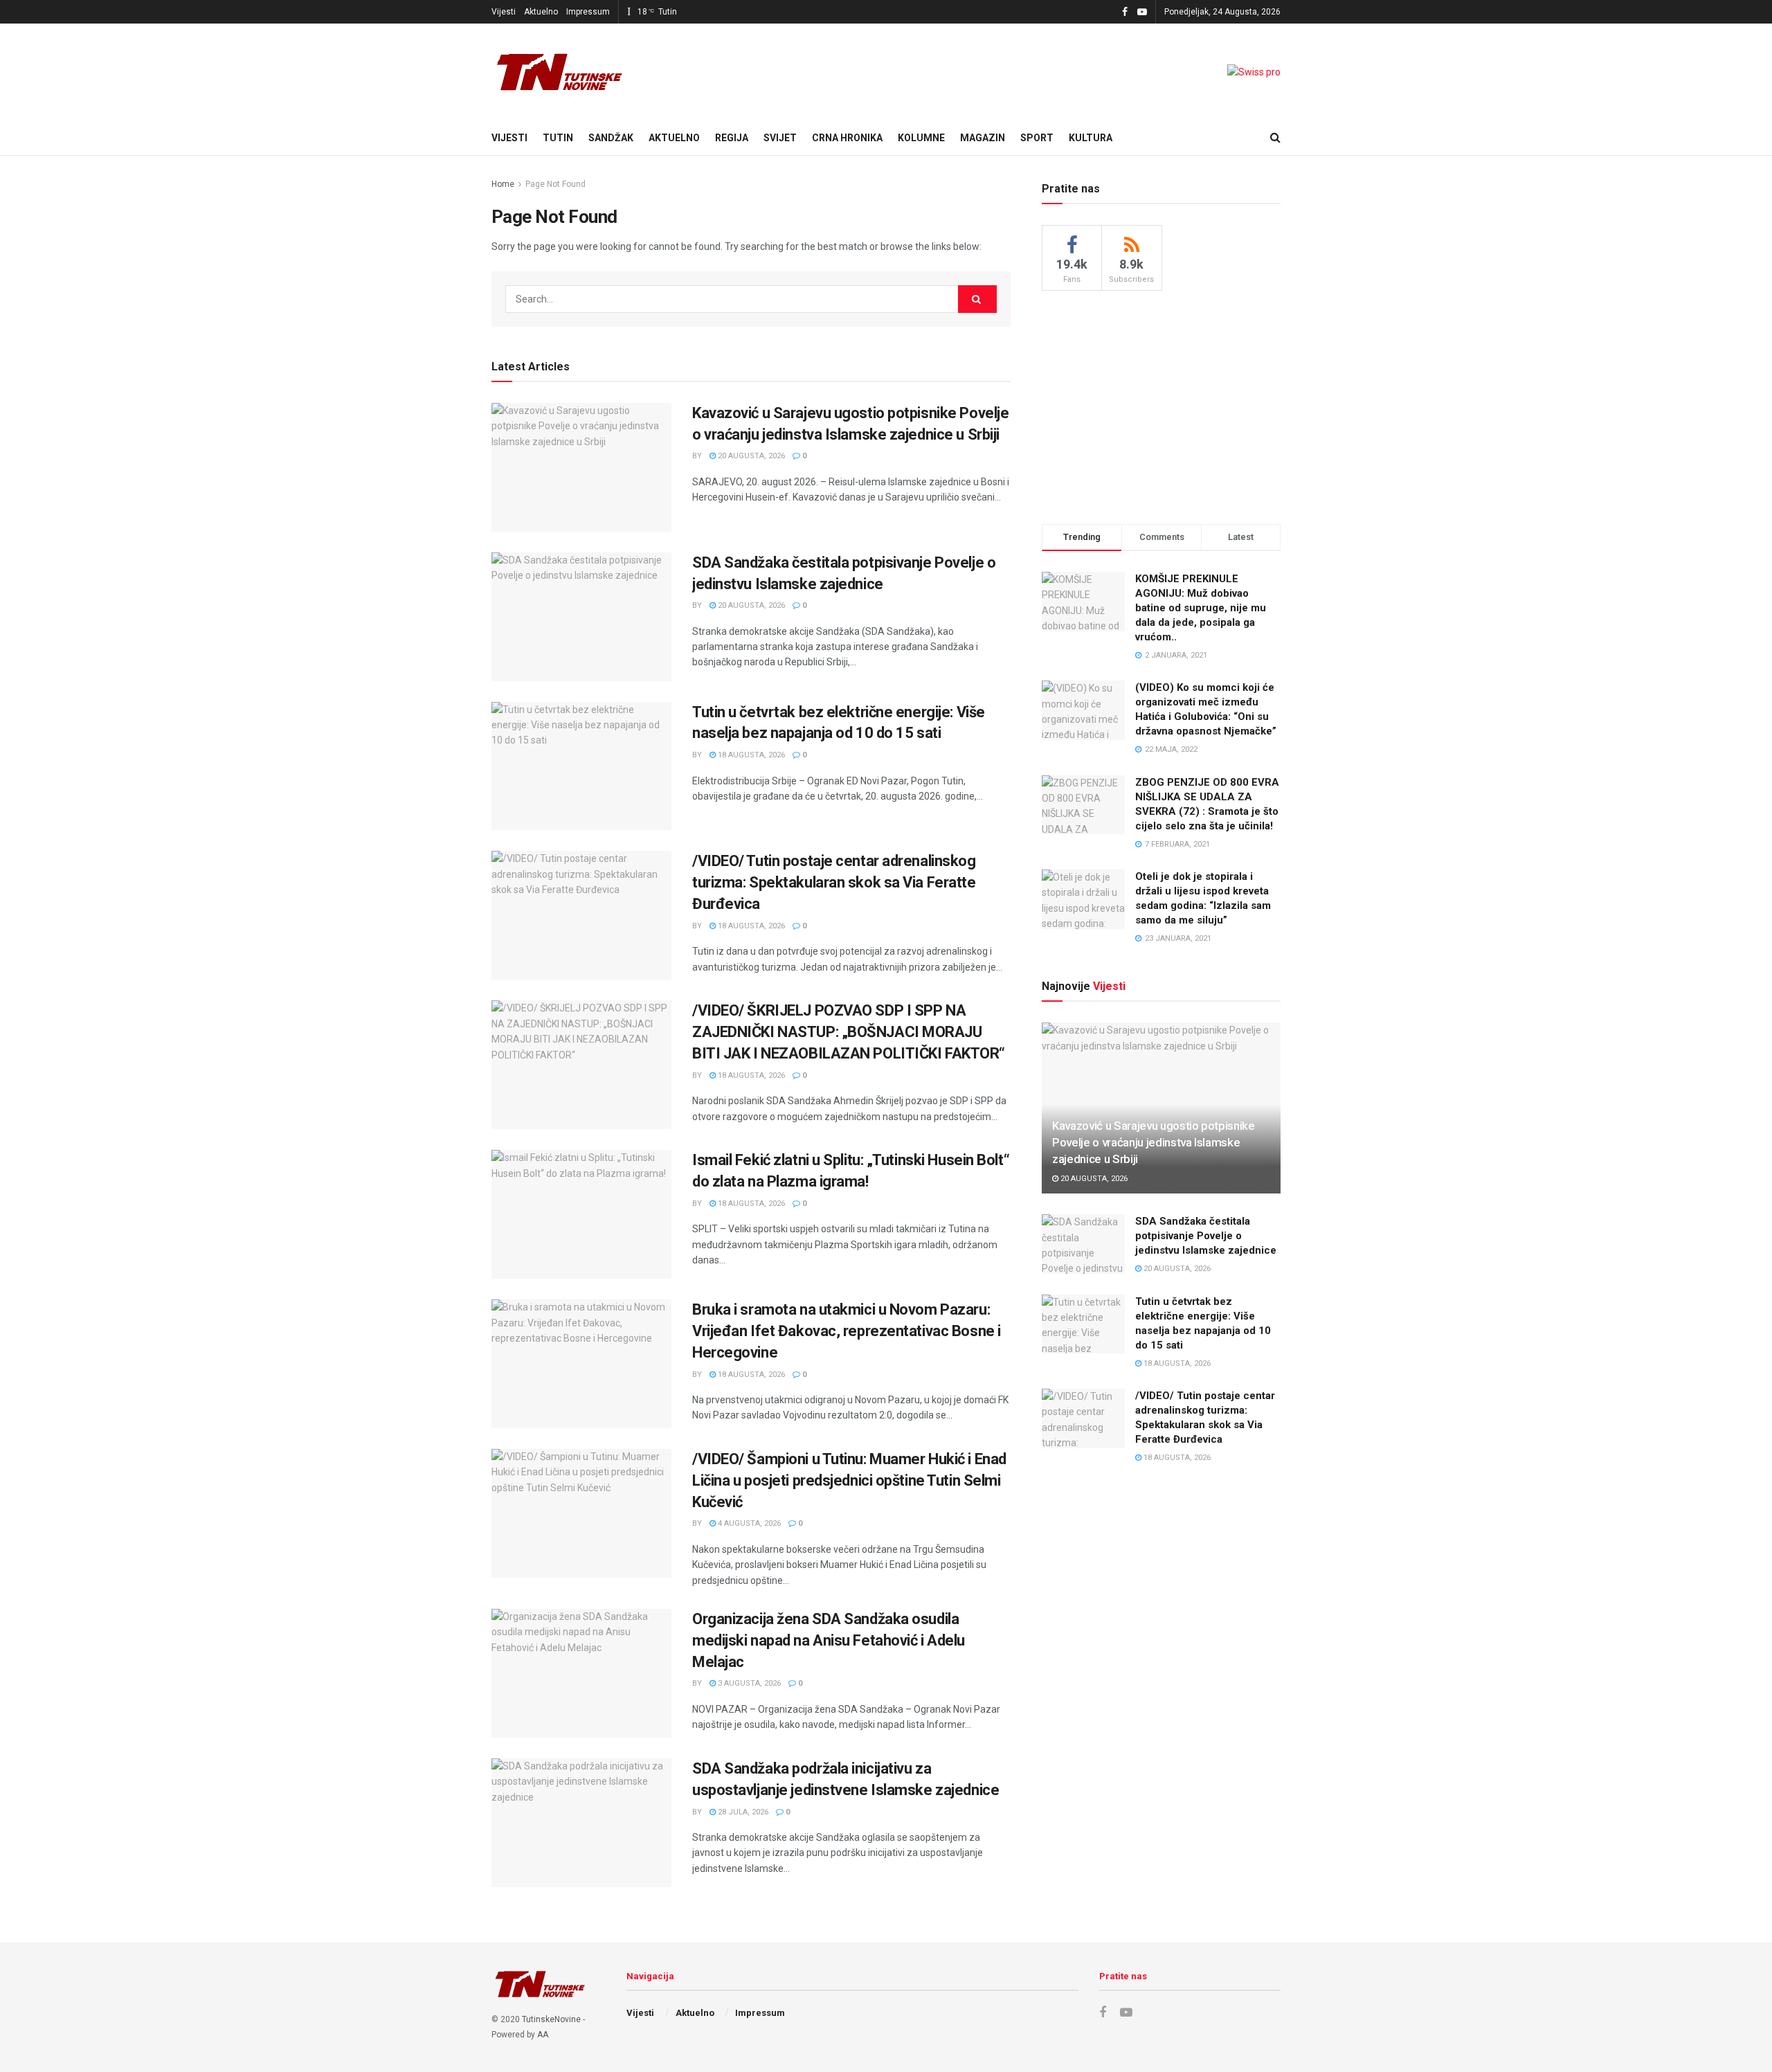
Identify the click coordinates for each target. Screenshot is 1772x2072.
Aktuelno (541, 12)
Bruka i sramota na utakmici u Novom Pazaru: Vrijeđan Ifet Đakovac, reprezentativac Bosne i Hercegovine (847, 1331)
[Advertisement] (1161, 405)
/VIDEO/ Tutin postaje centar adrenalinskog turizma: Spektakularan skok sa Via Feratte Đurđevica (834, 882)
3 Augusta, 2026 (748, 1683)
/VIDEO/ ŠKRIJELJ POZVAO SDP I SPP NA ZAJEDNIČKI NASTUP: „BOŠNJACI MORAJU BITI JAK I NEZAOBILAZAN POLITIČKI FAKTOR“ (849, 1032)
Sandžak (611, 138)
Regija (732, 138)
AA (543, 2035)
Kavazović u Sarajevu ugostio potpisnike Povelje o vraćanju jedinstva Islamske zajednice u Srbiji (1154, 1142)
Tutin (558, 138)
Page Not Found (555, 184)
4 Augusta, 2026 (748, 1523)
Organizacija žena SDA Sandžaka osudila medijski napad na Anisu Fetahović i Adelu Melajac (829, 1640)
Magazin (983, 138)
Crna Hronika (847, 138)
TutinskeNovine (551, 2019)
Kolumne (921, 138)
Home (503, 184)
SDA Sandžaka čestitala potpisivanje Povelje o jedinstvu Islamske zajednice (1206, 1236)
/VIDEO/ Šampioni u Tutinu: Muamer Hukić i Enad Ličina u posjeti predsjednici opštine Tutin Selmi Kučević (849, 1480)
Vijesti (504, 12)
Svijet (780, 138)
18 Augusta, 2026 (750, 755)
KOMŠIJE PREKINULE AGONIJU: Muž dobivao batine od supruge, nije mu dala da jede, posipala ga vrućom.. (1201, 608)
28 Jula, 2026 (742, 1812)
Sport (1037, 138)
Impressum (588, 12)
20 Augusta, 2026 (750, 456)
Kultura (1091, 138)
